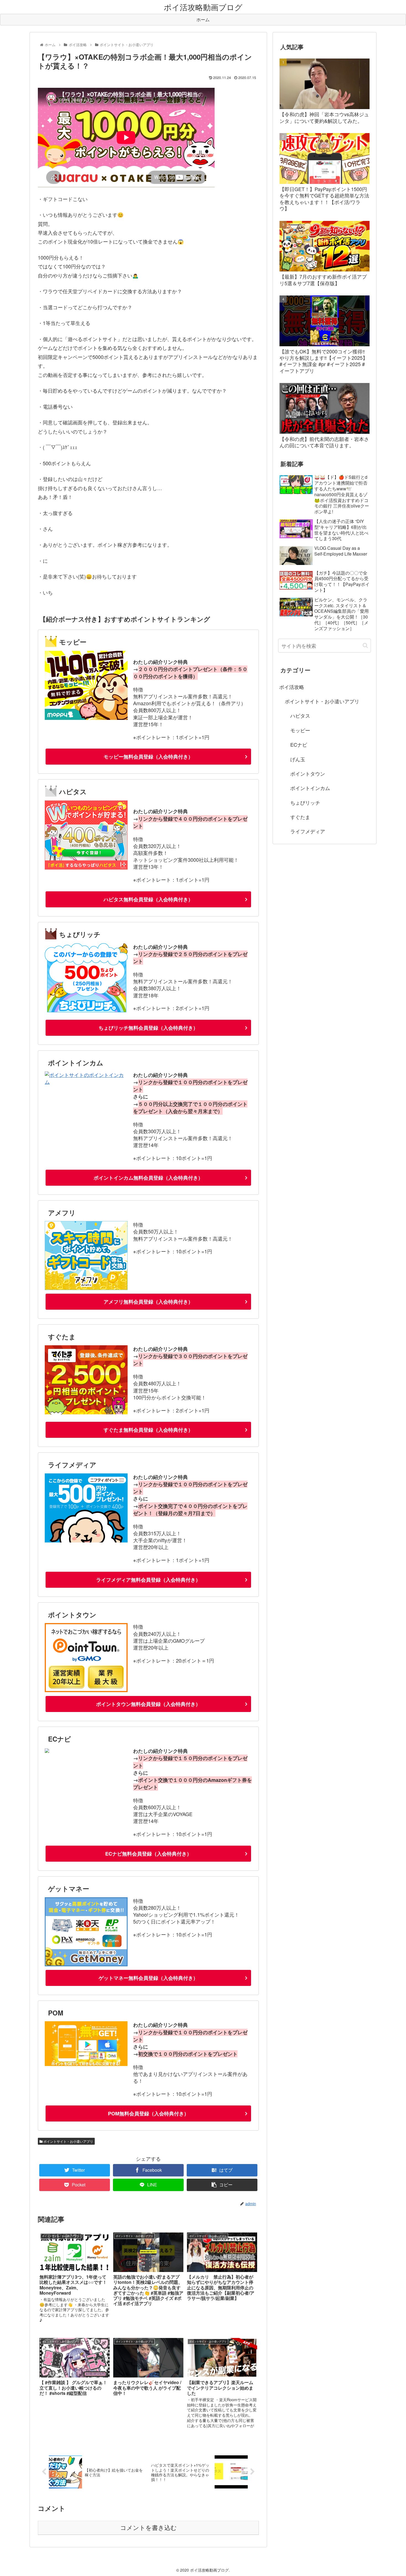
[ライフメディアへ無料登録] (86, 1540)
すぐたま (300, 817)
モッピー (300, 730)
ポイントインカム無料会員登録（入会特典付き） (148, 1178)
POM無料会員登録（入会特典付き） (148, 2113)
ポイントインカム (310, 788)
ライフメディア (308, 831)
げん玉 (298, 759)
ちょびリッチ (305, 802)
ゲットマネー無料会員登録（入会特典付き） (148, 1978)
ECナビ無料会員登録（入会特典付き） (148, 1854)
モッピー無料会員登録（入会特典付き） (148, 757)
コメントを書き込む (148, 2528)
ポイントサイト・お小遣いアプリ (68, 2141)
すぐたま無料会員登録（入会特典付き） (148, 1430)
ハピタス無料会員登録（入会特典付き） (148, 899)
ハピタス (300, 715)
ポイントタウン (308, 773)
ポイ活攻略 (292, 687)
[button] (365, 645)
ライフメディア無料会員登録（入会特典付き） (148, 1580)
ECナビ (299, 744)
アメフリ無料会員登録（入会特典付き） (148, 1302)
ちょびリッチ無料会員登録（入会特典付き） (148, 1028)
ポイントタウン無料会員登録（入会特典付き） (148, 1704)
